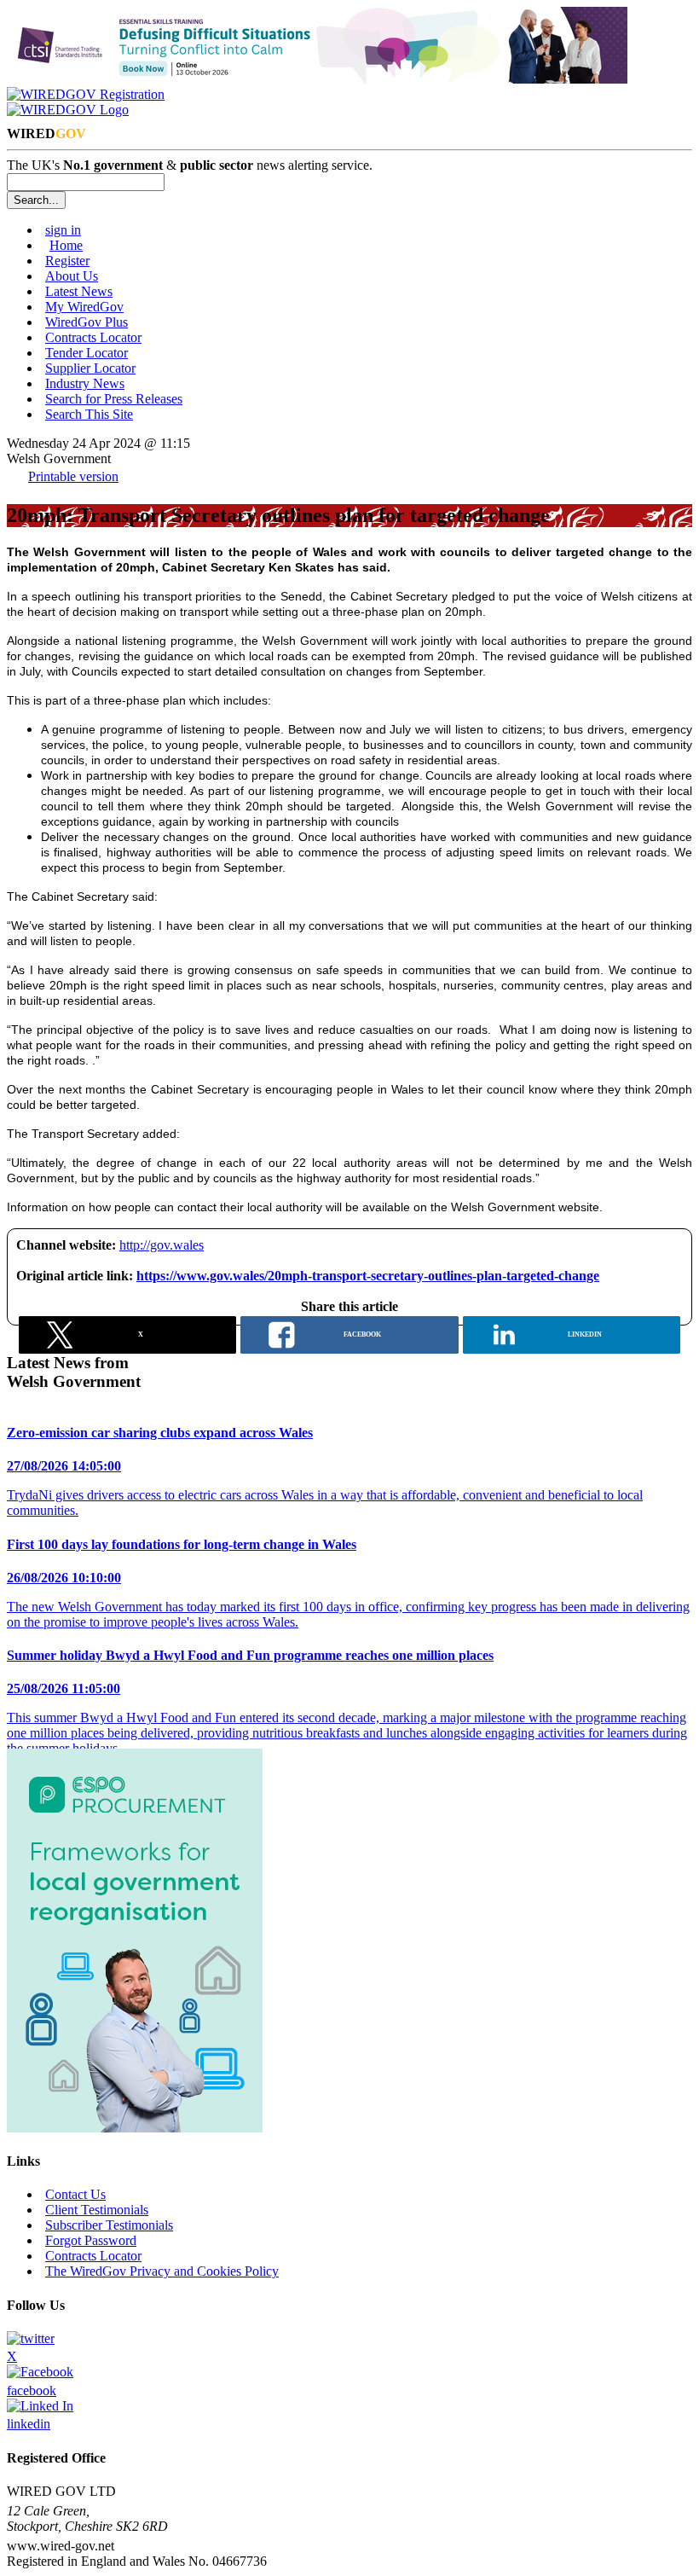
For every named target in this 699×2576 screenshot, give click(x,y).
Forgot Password (91, 2240)
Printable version (73, 476)
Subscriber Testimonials (109, 2225)
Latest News (79, 291)
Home (66, 245)
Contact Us (75, 2194)
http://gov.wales (162, 1245)
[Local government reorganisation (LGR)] (135, 2128)
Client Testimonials (97, 2210)
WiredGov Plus (87, 322)
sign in (63, 230)
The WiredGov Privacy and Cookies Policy (162, 2271)
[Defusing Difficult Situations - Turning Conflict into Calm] (317, 79)
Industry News (85, 383)
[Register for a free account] (86, 94)
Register (67, 261)
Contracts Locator (93, 337)
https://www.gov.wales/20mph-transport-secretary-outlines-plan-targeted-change (368, 1276)
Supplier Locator (90, 368)
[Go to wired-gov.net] (68, 110)
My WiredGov (84, 307)
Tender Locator (87, 353)
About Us (72, 276)
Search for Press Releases (114, 399)
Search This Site (89, 414)
